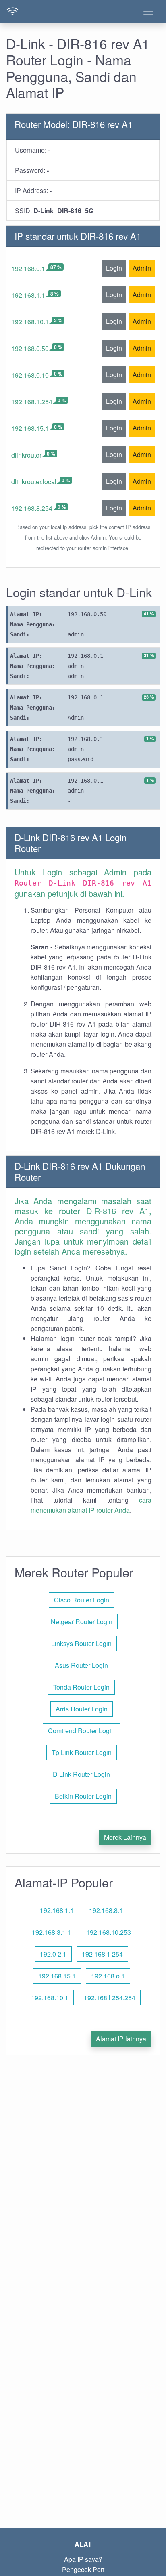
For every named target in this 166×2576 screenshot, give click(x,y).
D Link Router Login (81, 1774)
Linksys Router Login (81, 1643)
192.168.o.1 (108, 1976)
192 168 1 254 (102, 1954)
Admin (142, 268)
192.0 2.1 (53, 1954)
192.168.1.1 (28, 295)
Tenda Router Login (81, 1687)
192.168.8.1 (106, 1910)
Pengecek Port (83, 2569)
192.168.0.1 (28, 268)
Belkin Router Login (83, 1796)
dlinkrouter (26, 455)
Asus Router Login (81, 1665)
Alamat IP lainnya (121, 2039)
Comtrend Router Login (81, 1731)
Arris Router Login (82, 1709)
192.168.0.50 (30, 348)
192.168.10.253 (109, 1932)
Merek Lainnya (125, 1837)
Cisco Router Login (82, 1600)
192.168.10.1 (30, 322)
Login (114, 268)
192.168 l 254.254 (110, 1998)
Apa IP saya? (83, 2559)
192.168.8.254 (32, 508)
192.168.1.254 (32, 402)
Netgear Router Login (82, 1622)
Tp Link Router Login (82, 1752)
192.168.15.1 (30, 428)
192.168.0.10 (30, 375)
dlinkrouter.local (34, 482)
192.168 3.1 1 (51, 1932)
